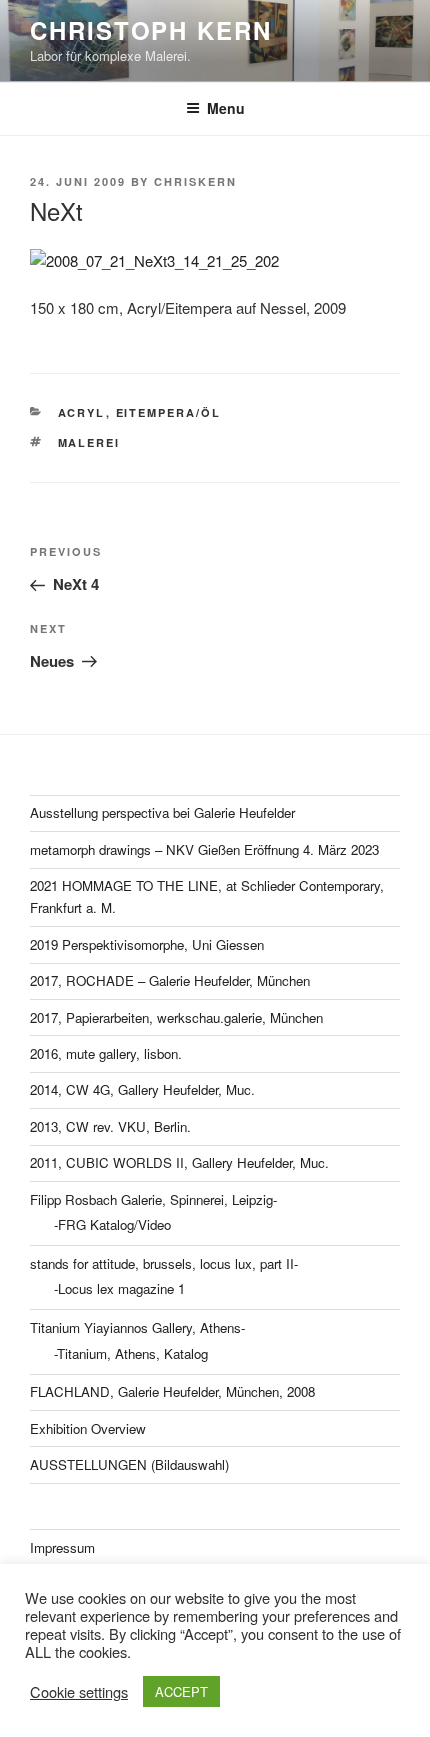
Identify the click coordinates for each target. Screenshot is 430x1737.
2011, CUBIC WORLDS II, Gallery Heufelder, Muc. (179, 1162)
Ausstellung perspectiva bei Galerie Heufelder (162, 812)
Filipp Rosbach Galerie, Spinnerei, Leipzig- (153, 1199)
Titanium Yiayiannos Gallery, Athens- (137, 1327)
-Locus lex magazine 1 (119, 1288)
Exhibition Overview (88, 1428)
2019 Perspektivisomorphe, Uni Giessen (147, 944)
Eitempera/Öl (169, 412)
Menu (226, 108)
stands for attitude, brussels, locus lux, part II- (164, 1263)
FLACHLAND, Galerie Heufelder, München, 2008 (172, 1391)
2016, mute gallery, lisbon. (106, 1053)
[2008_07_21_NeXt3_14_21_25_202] (215, 261)
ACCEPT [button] (181, 1691)
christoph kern (151, 30)
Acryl (82, 412)
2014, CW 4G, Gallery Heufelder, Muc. (142, 1089)
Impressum (62, 1547)
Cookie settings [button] (79, 1692)
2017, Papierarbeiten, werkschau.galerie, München (176, 1017)
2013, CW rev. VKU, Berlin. (110, 1126)
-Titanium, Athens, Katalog (131, 1353)
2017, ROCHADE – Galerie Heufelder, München (170, 980)
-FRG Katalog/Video (112, 1224)
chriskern (195, 181)
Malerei (89, 442)
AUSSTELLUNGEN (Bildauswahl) (129, 1464)
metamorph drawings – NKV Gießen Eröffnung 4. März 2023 (204, 849)
